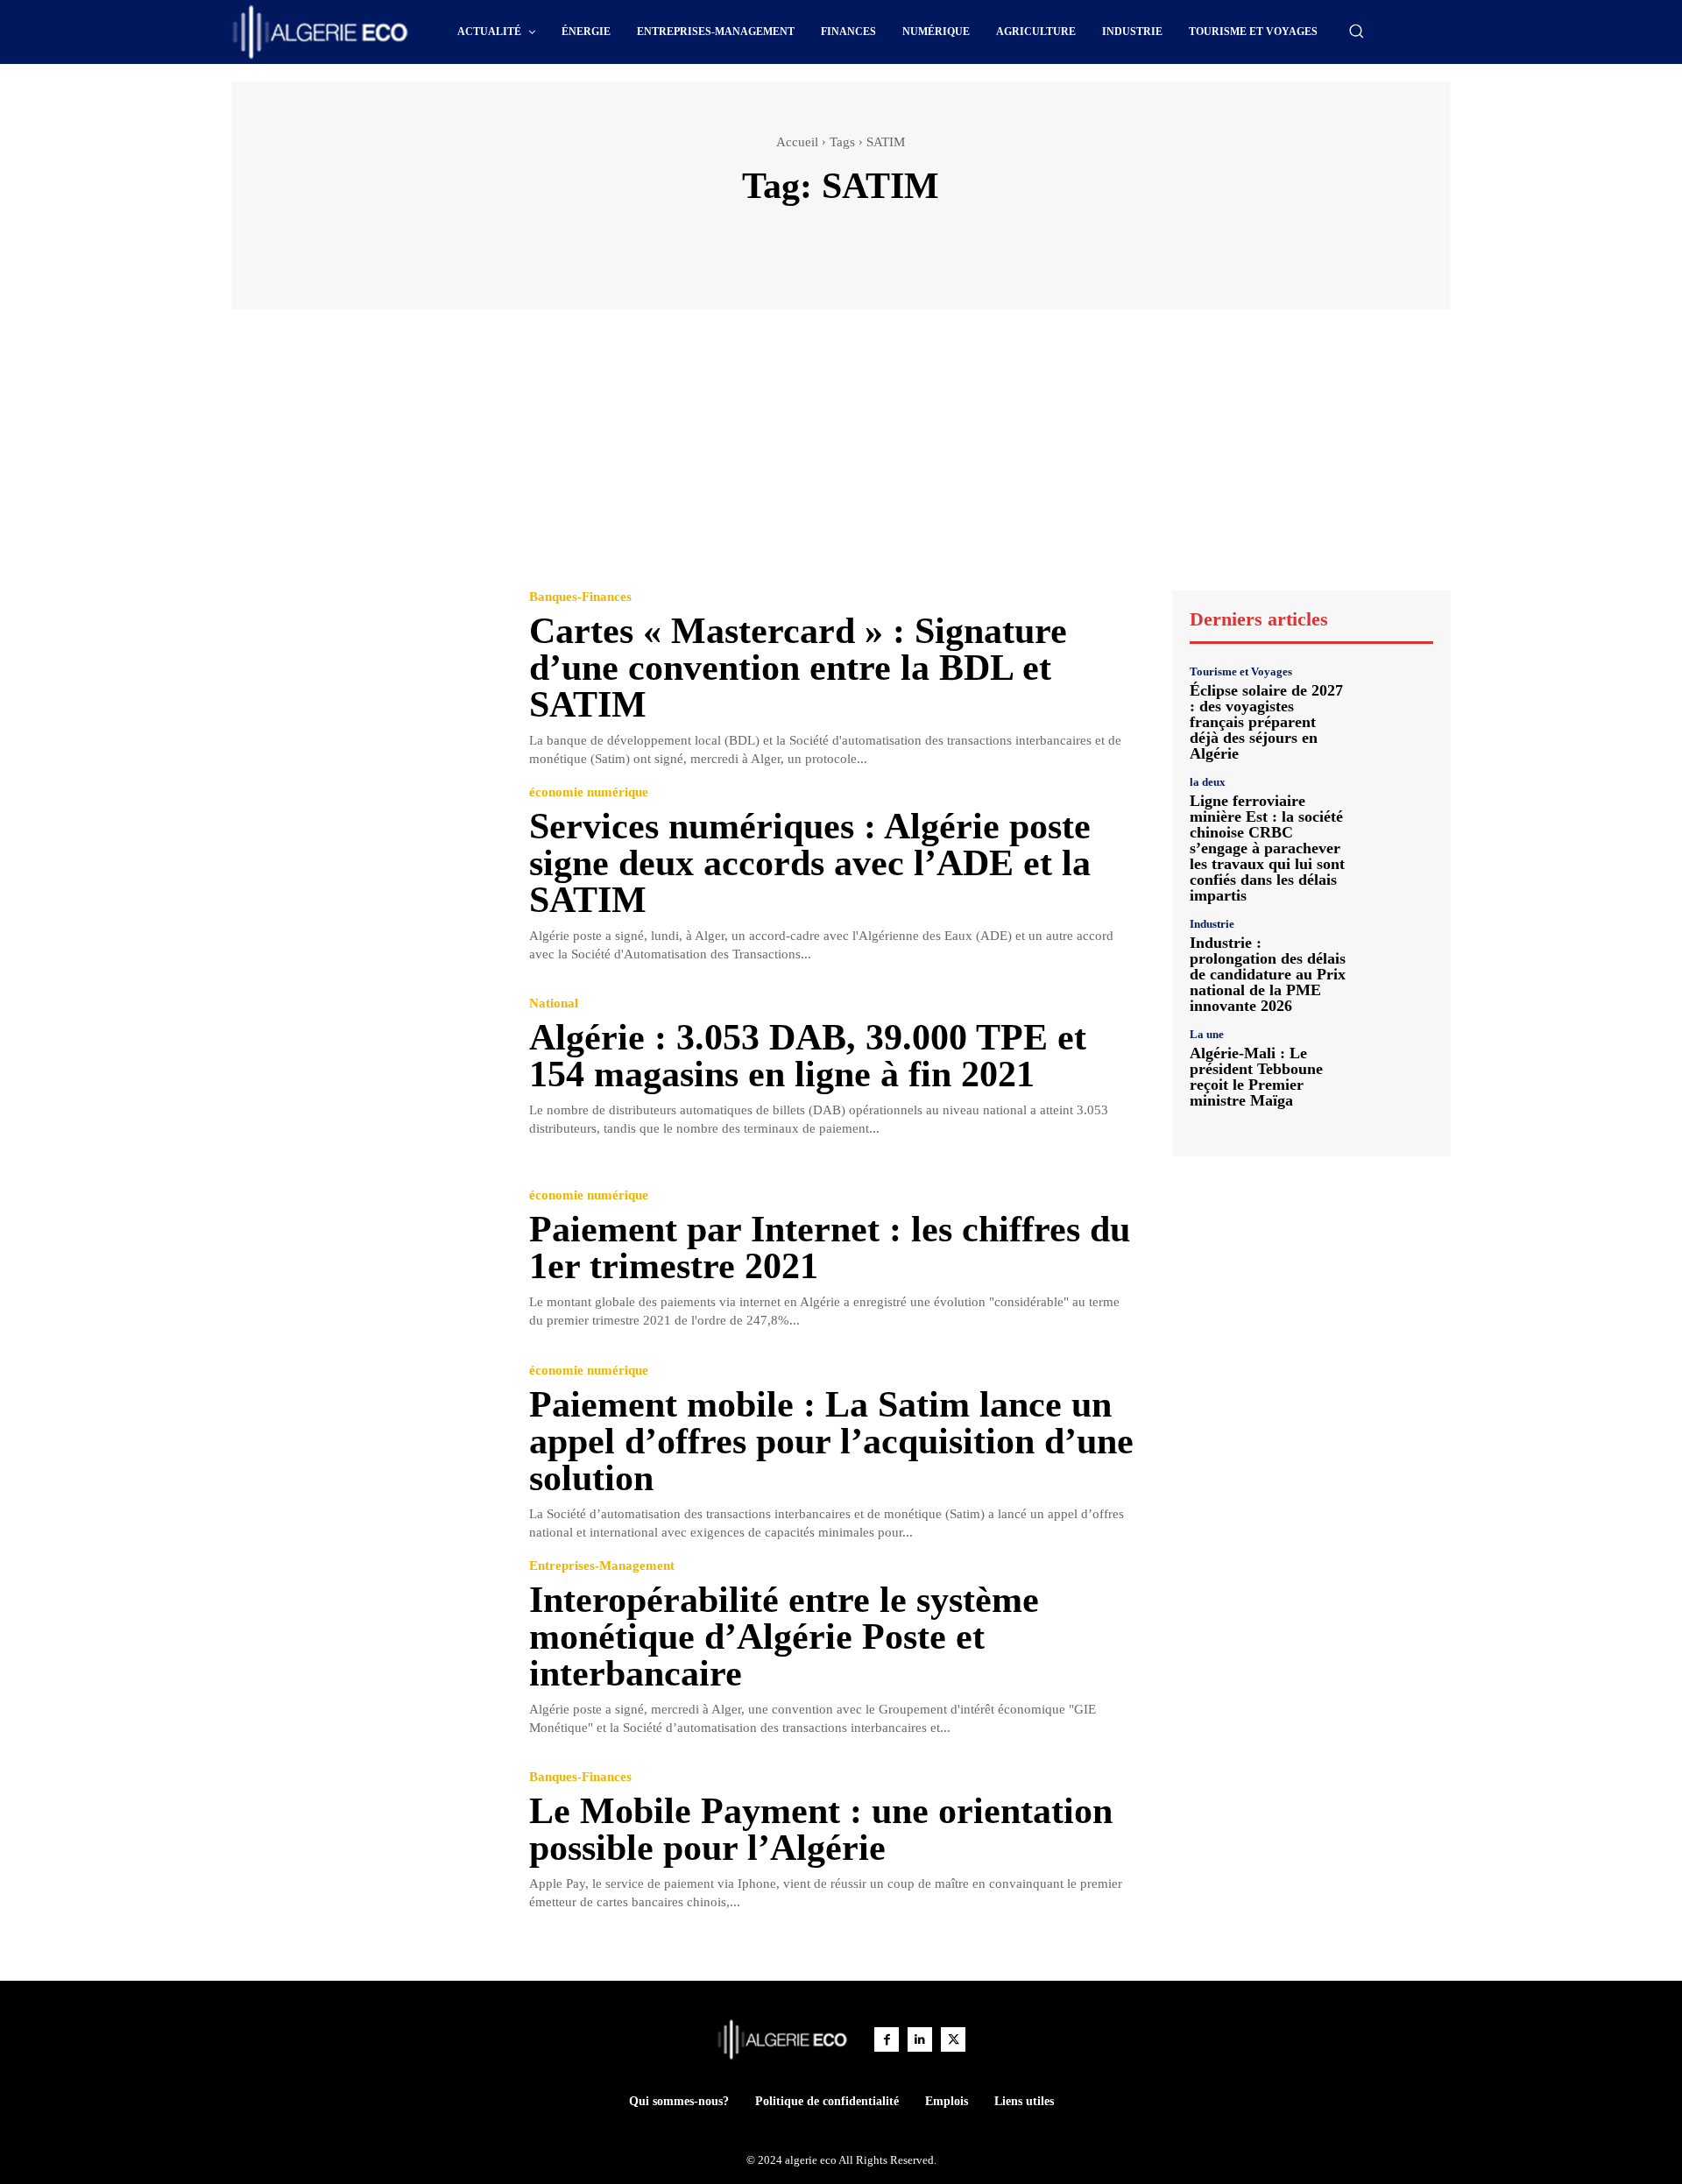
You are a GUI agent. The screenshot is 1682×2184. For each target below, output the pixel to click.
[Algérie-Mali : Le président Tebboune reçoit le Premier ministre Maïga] (1397, 1065)
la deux (1208, 782)
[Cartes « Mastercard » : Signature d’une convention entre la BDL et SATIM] (367, 678)
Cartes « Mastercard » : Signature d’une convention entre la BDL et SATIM (798, 668)
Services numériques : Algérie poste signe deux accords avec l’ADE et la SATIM (810, 863)
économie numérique (589, 792)
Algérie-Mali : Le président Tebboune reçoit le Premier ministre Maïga (1256, 1077)
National (554, 1004)
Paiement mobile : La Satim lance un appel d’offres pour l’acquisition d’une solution (831, 1441)
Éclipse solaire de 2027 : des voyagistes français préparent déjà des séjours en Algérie (1266, 722)
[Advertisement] (841, 458)
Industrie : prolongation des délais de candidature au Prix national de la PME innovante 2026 (1268, 974)
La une (1207, 1034)
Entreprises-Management (602, 1566)
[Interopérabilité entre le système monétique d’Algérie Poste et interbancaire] (367, 1647)
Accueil (797, 142)
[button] (1356, 31)
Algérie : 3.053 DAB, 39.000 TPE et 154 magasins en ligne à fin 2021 (808, 1056)
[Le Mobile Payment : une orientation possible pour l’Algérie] (367, 1842)
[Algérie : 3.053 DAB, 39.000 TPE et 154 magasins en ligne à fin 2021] (367, 1068)
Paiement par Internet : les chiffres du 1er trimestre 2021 (830, 1247)
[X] (953, 2039)
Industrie (1212, 924)
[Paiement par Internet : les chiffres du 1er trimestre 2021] (367, 1259)
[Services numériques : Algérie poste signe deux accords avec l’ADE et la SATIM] (367, 873)
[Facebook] (887, 2039)
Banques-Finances (580, 597)
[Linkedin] (920, 2039)
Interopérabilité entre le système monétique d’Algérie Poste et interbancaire (784, 1636)
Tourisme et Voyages (1241, 671)
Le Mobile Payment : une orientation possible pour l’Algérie (821, 1829)
